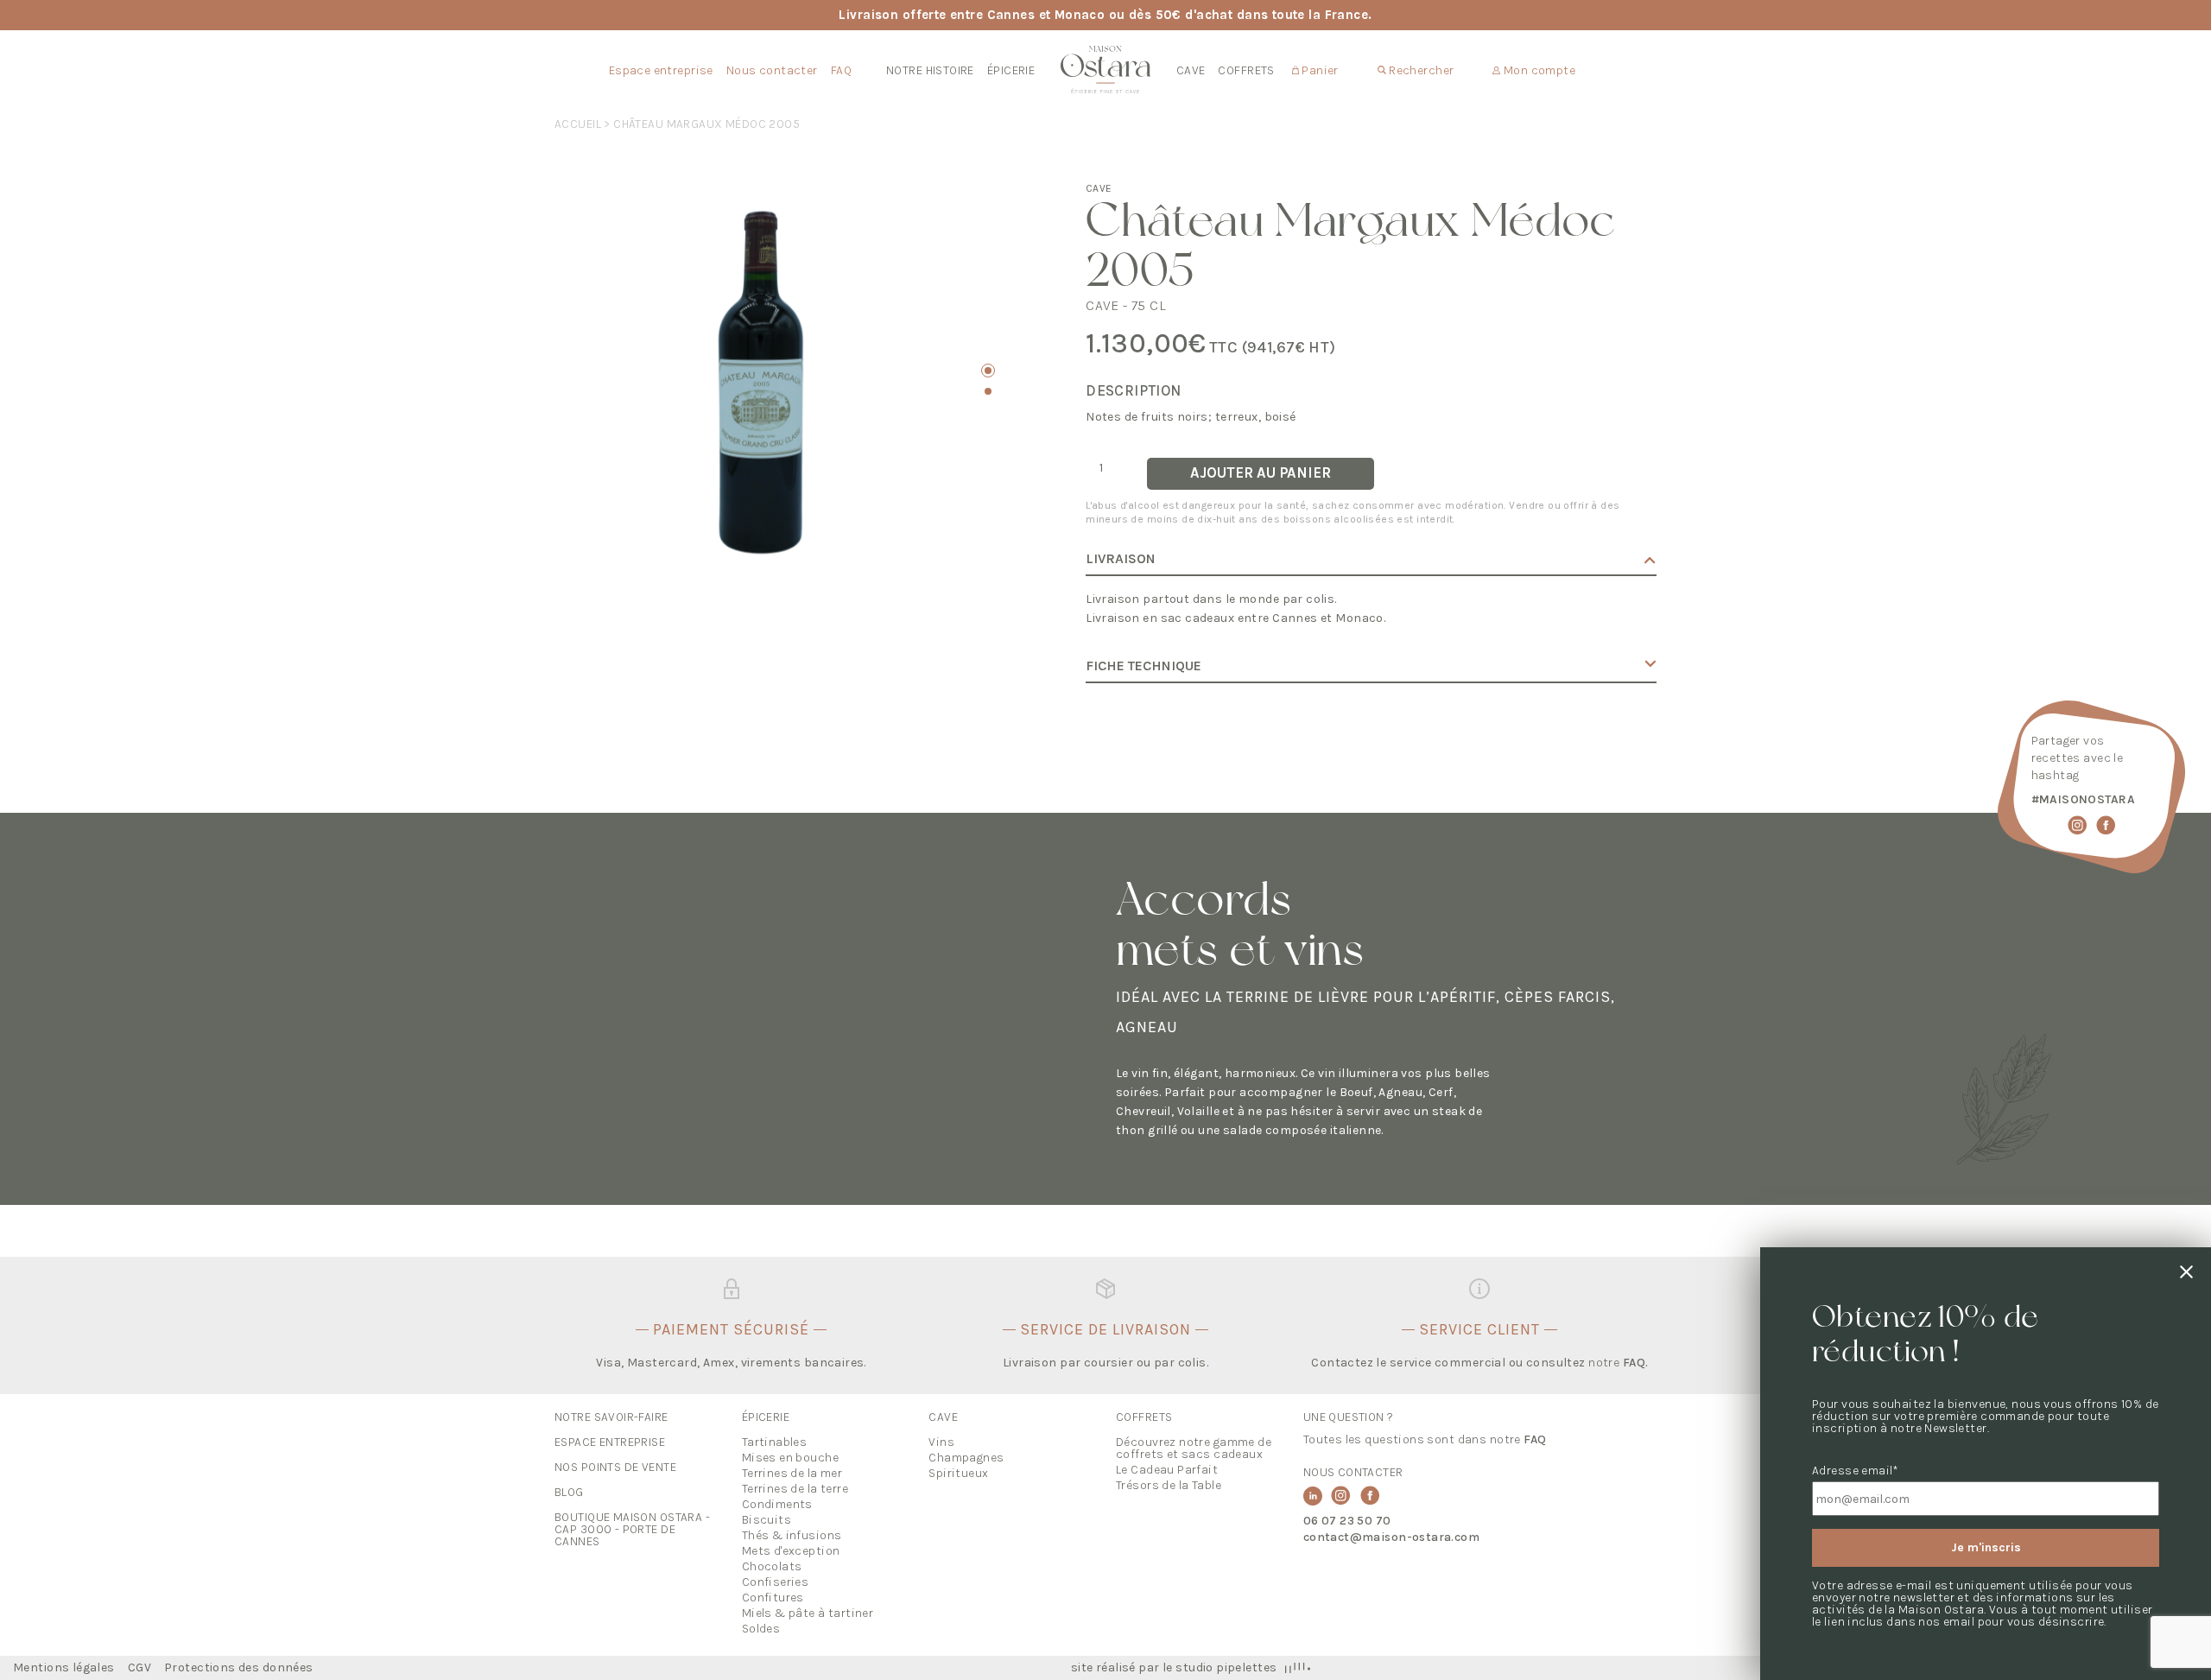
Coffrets (1246, 70)
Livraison (1121, 559)
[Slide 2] (988, 391)
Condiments (777, 1504)
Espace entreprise (661, 70)
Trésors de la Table (1169, 1485)
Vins (941, 1442)
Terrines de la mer (792, 1473)
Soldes (761, 1629)
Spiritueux (958, 1473)
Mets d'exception (791, 1551)
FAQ (841, 70)
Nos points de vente (615, 1467)
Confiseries (776, 1582)
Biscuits (767, 1520)
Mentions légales (64, 1668)
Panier (1319, 70)
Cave (1191, 70)
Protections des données (239, 1668)
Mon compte (1538, 70)
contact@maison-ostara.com (1392, 1537)
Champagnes (966, 1458)
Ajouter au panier (1261, 473)
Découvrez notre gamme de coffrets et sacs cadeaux (1194, 1448)
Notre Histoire (930, 70)
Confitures (773, 1598)
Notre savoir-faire (611, 1417)
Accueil (578, 124)
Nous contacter (772, 70)
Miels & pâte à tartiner (808, 1613)
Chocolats (772, 1566)
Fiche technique (1144, 666)
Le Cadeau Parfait (1167, 1470)
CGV (139, 1668)
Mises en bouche (790, 1458)
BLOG (569, 1492)
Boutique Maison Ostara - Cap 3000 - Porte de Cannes (632, 1529)
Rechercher (1420, 70)
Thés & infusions (792, 1535)
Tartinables (775, 1442)
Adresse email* (1856, 1471)
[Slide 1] (988, 371)
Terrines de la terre (795, 1489)
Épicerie (1011, 70)
